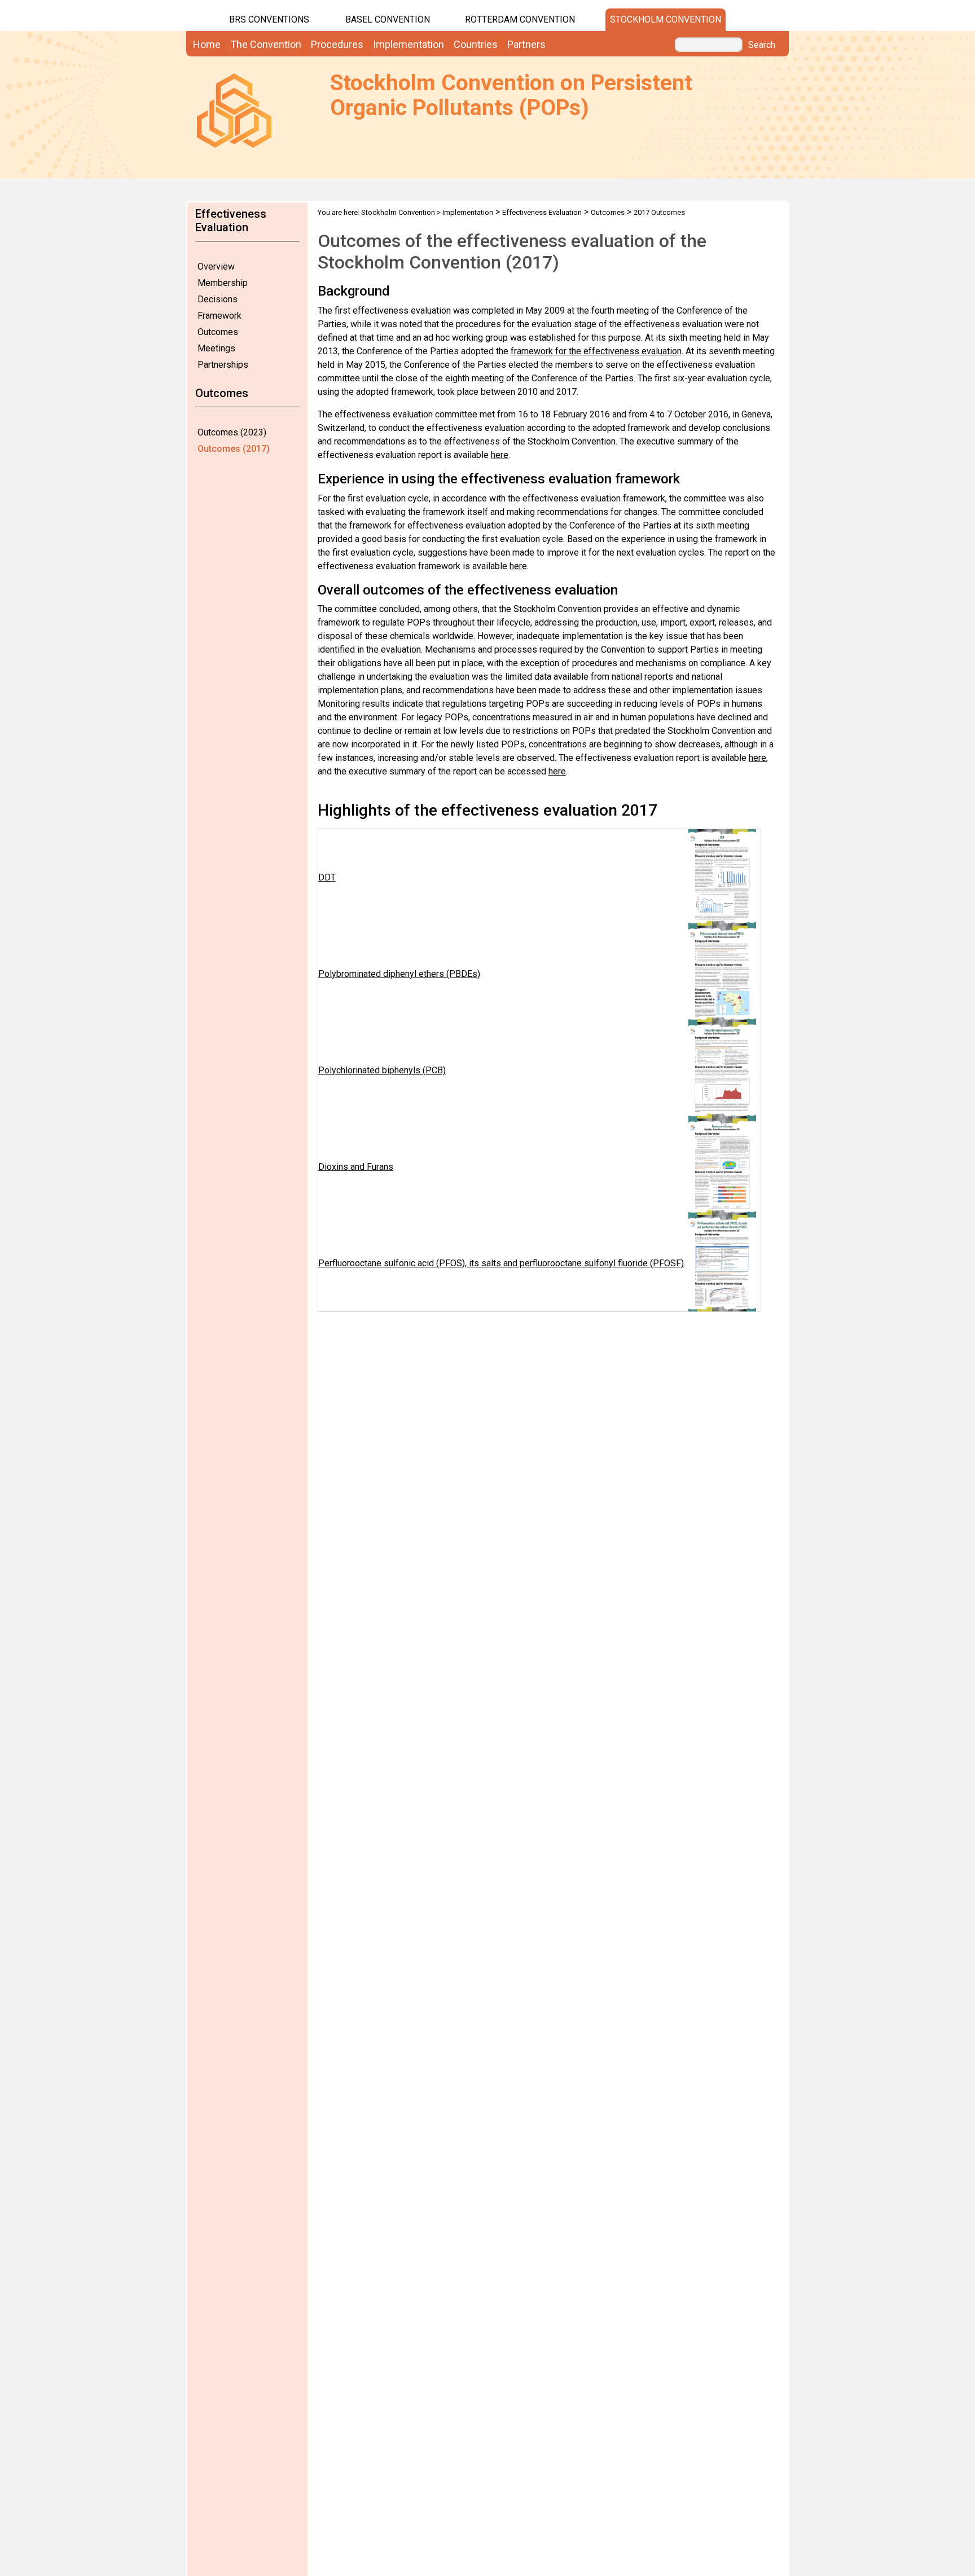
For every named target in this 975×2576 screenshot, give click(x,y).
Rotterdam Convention (520, 19)
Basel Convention (388, 19)
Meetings (216, 348)
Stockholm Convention (666, 19)
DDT (327, 877)
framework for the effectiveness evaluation (596, 351)
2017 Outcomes (659, 212)
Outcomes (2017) (234, 449)
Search (762, 45)
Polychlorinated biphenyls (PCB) (382, 1070)
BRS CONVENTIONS (269, 19)
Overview (216, 267)
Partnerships (223, 365)
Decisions (218, 299)
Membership (223, 283)
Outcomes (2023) (232, 432)
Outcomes (218, 332)
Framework (219, 316)
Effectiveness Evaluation (542, 212)
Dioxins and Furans (356, 1167)
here (500, 455)
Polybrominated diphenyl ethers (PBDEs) (399, 974)
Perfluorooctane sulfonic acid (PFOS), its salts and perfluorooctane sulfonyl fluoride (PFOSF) (501, 1263)
